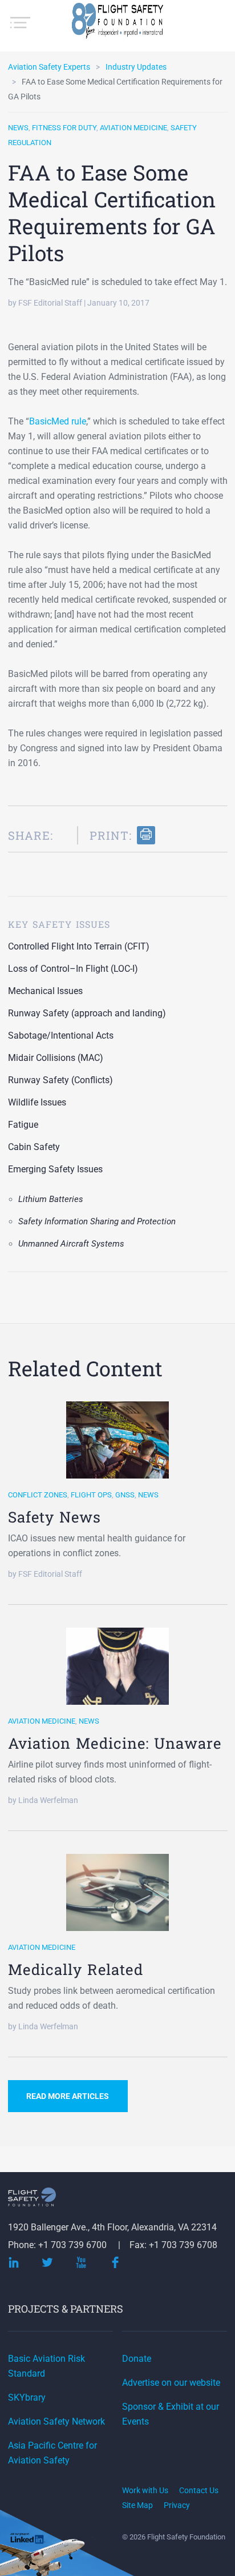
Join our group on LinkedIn (28, 2540)
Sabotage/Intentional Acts (61, 1035)
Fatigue (23, 1125)
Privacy (177, 2505)
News (18, 128)
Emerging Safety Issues (55, 1169)
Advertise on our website (171, 2383)
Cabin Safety (34, 1147)
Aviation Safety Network (56, 2421)
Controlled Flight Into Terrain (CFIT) (79, 946)
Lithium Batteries (51, 1199)
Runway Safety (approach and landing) (87, 1013)
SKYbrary (27, 2397)
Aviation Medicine (133, 128)
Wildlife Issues (37, 1102)
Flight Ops (91, 1495)
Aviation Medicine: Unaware (115, 1743)
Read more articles (68, 2096)
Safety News (54, 1517)
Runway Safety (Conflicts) (60, 1080)
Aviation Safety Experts (49, 67)
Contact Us (199, 2490)
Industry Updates (136, 67)
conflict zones (38, 1495)
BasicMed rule (58, 421)
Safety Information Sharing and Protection (97, 1221)
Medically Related (76, 1969)
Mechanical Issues (45, 991)
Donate (137, 2359)
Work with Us (145, 2490)
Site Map (137, 2505)
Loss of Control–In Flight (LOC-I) (73, 969)
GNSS (125, 1495)
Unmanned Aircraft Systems (71, 1244)
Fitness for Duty (64, 128)
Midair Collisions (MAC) (56, 1058)
